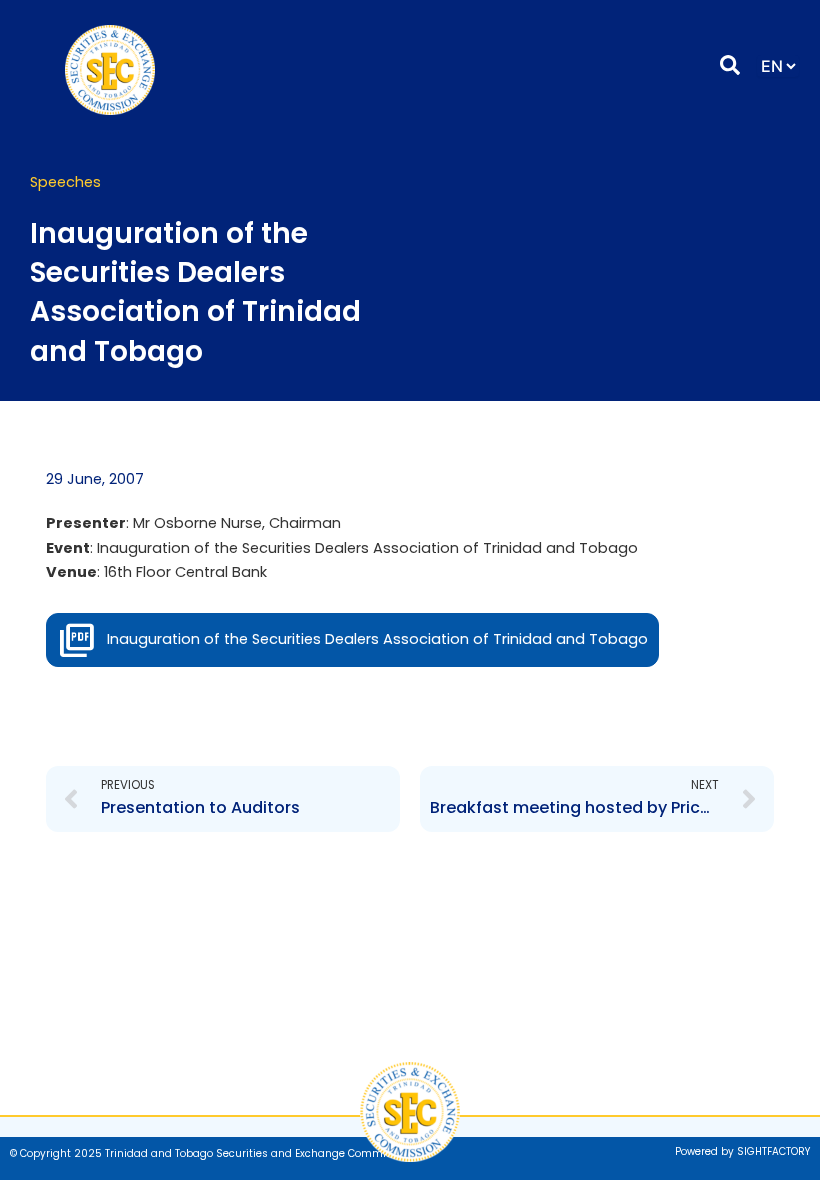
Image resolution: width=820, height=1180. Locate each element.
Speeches (65, 182)
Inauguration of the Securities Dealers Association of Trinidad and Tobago (377, 639)
